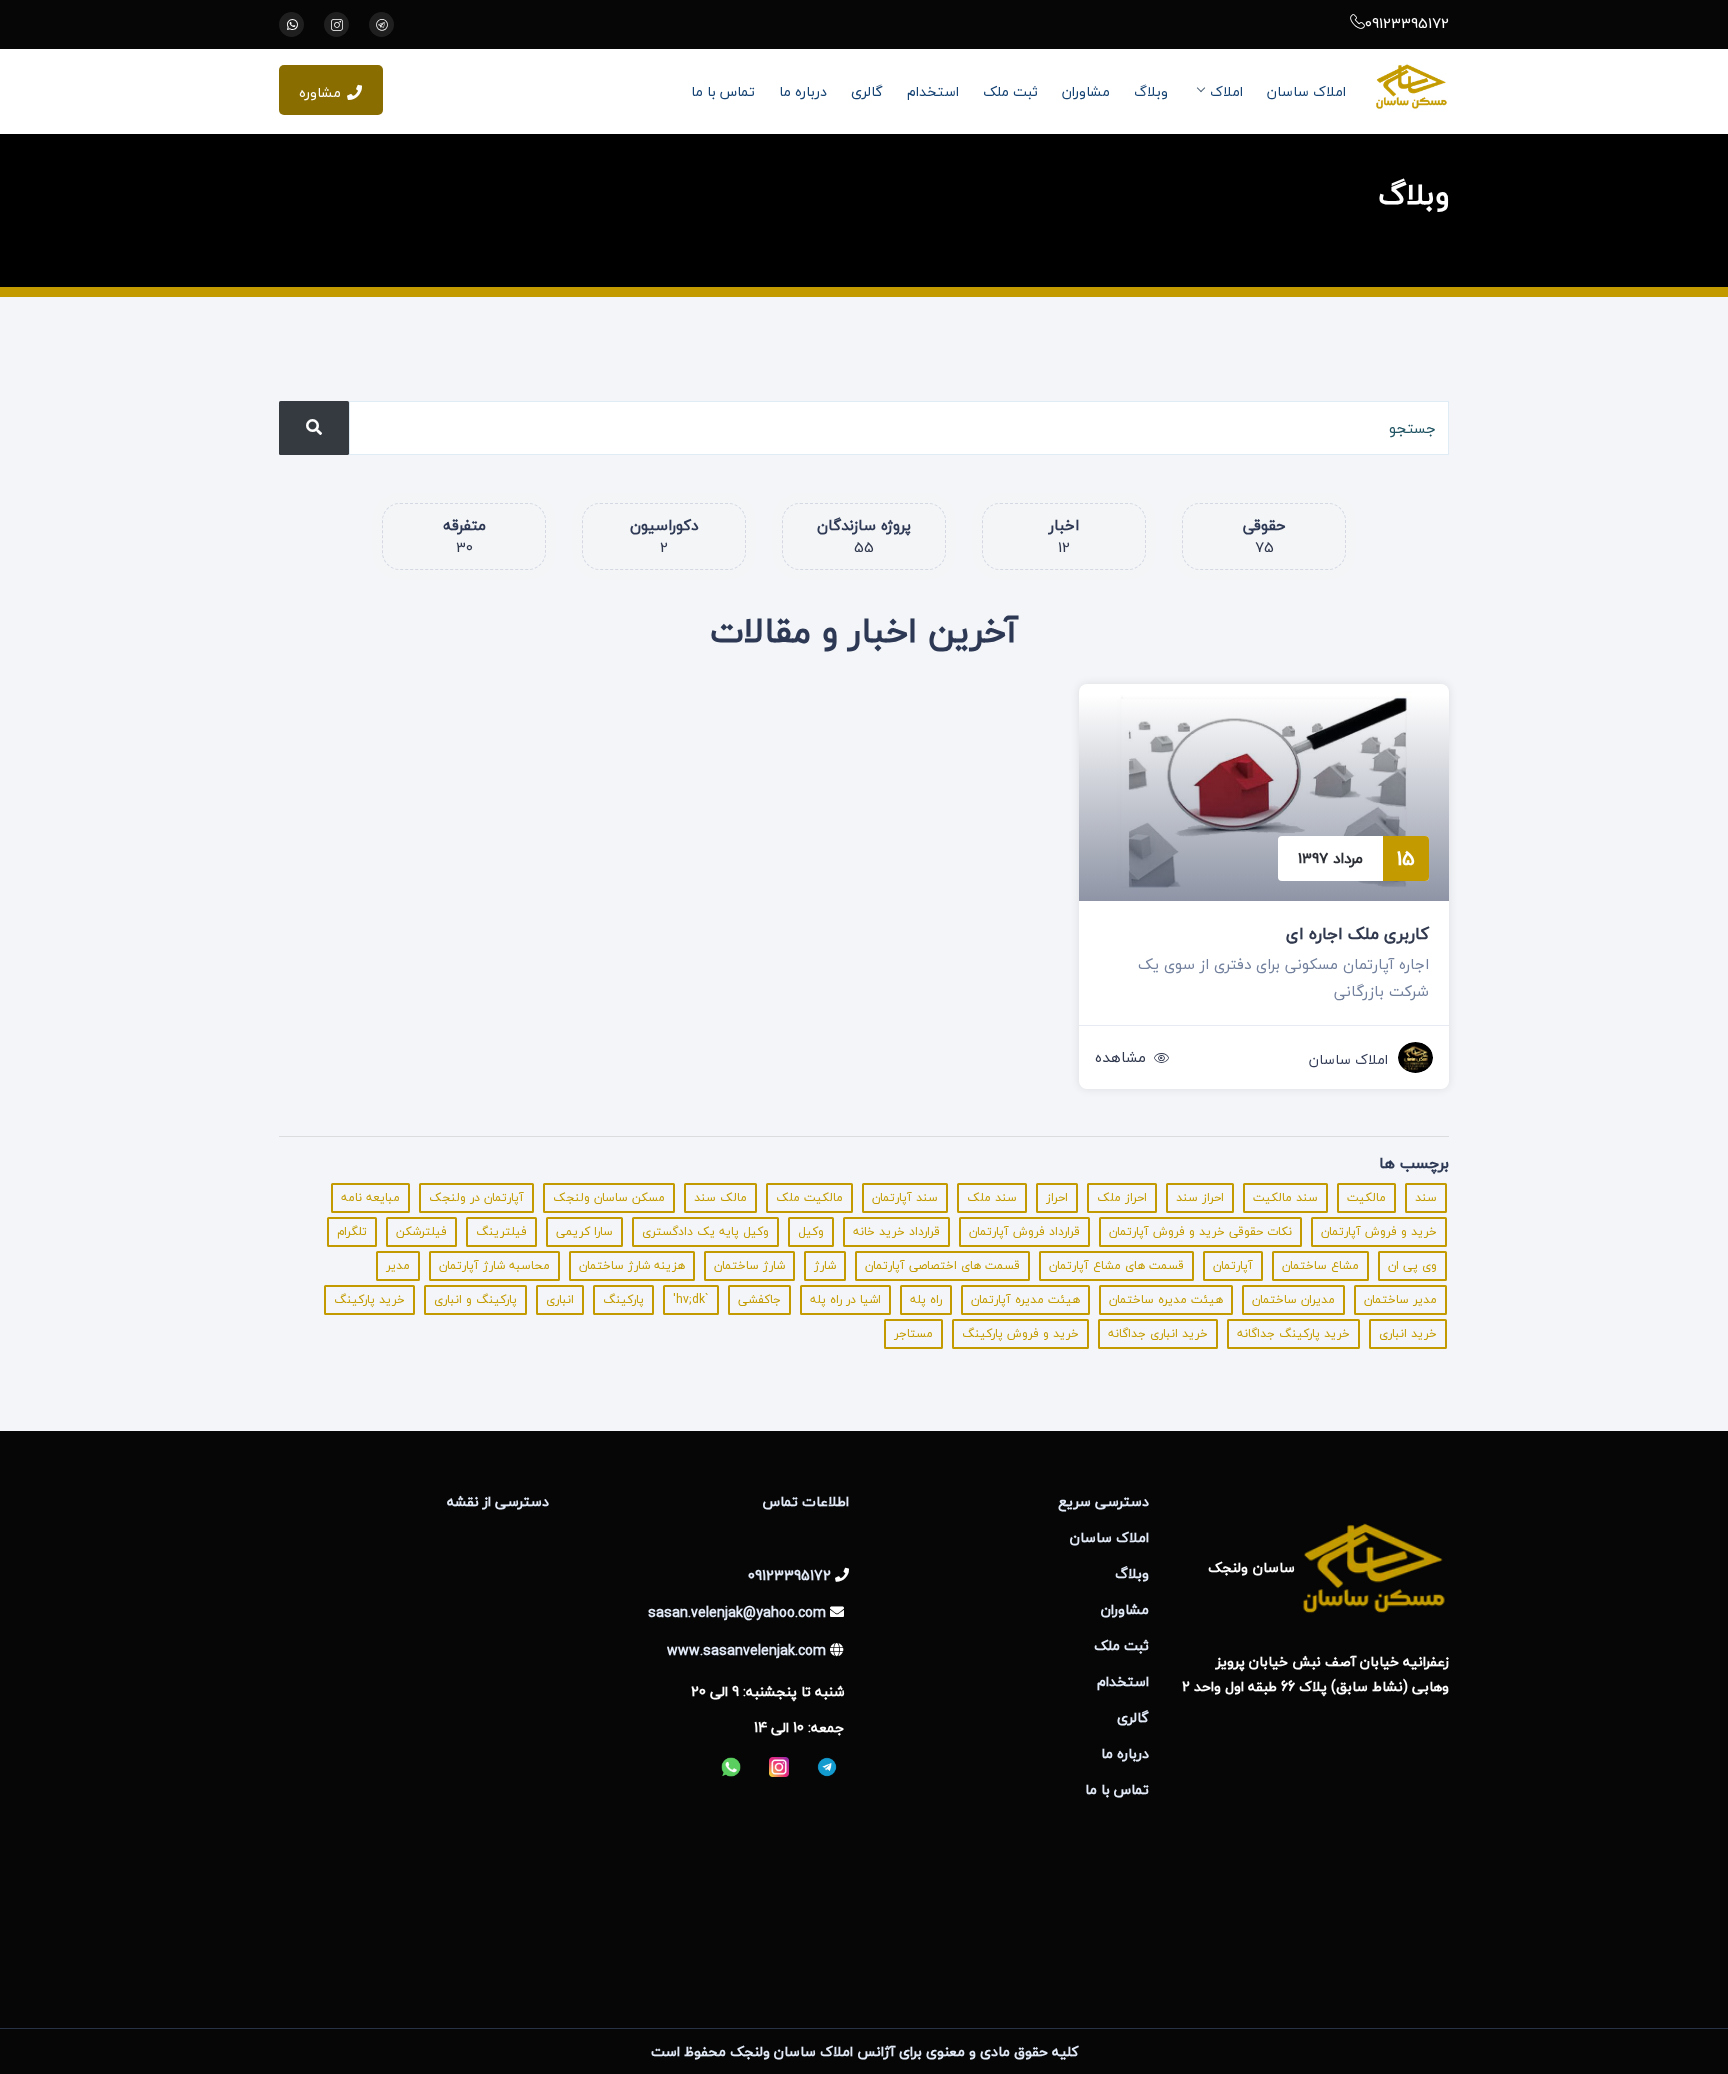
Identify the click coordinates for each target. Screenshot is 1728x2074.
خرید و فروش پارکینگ (1020, 1333)
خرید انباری (1408, 1333)
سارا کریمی (584, 1231)
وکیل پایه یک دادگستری (705, 1231)
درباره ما (803, 91)
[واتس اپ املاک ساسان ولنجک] (291, 24)
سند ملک (992, 1197)
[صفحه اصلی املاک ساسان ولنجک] (1411, 86)
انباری (560, 1299)
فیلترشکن (421, 1231)
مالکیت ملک (809, 1197)
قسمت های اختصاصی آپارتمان (942, 1265)
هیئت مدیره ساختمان (1166, 1299)
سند (1426, 1197)
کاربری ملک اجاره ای (1357, 933)
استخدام (933, 91)
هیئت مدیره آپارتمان (1025, 1299)
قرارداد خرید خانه (896, 1231)
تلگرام (352, 1231)
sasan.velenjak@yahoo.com (737, 1612)
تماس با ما (723, 91)
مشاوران (1086, 91)
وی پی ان (1412, 1265)
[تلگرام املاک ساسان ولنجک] (381, 24)
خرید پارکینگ (369, 1299)
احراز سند (1200, 1197)
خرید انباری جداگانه (1158, 1333)
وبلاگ (1151, 91)
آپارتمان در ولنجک (476, 1197)
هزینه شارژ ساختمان (632, 1265)
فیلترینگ (501, 1231)
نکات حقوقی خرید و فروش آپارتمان (1200, 1231)
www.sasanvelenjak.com (746, 1650)
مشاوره (320, 92)
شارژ (825, 1265)
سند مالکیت (1285, 1197)
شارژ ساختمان (749, 1265)
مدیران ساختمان (1293, 1299)
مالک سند (720, 1197)
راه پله (926, 1299)
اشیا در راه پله (845, 1299)
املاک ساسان (1306, 91)
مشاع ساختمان (1320, 1265)
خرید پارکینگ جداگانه (1293, 1333)
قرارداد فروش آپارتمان (1024, 1231)
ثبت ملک (1010, 91)
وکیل (811, 1231)
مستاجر (913, 1333)
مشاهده (1120, 1057)
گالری (867, 91)
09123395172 (1407, 23)
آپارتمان (1233, 1265)
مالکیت (1366, 1197)
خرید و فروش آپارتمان (1379, 1231)
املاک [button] (1226, 91)
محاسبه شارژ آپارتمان (494, 1265)
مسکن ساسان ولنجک (609, 1197)
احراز (1057, 1197)
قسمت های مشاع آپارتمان (1116, 1265)
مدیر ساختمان (1400, 1299)
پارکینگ (623, 1299)
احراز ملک (1122, 1197)
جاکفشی (759, 1299)
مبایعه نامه (370, 1197)
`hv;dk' (691, 1299)
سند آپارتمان (905, 1197)
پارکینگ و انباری (475, 1299)
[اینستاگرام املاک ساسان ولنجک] (336, 24)
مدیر (398, 1265)
